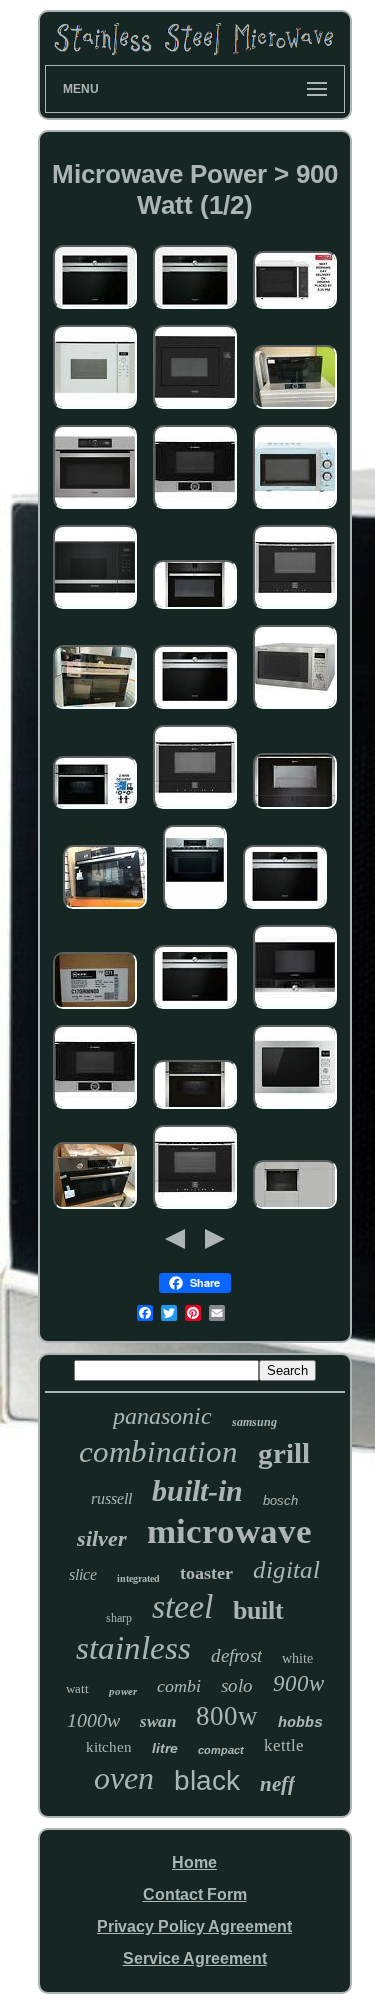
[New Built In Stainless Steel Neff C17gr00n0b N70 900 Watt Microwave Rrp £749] (295, 809)
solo (237, 1685)
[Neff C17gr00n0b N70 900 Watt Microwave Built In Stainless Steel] (95, 1009)
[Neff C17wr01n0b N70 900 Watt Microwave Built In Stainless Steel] (195, 809)
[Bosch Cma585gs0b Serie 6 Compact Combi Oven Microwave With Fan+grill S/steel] (195, 909)
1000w (93, 1720)
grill (284, 1453)
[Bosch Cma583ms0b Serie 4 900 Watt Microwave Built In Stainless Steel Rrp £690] (95, 1209)
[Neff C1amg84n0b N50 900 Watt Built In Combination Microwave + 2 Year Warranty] (95, 809)
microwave (229, 1531)
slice (83, 1574)
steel (182, 1606)
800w (227, 1716)
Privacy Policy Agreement (194, 1926)
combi (179, 1686)
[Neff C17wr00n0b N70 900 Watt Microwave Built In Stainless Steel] (295, 609)
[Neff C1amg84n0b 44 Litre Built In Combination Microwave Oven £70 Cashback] (195, 1109)
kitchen (109, 1747)
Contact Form (195, 1894)
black (207, 1780)
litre (165, 1748)
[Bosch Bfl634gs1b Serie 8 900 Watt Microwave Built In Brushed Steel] (195, 509)
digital (286, 1569)
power (123, 1691)
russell (111, 1498)
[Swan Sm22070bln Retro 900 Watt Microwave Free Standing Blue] (295, 509)
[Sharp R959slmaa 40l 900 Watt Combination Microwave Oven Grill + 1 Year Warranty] (295, 309)
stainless (133, 1648)
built (258, 1610)
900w (298, 1683)
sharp (119, 1618)
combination (158, 1451)
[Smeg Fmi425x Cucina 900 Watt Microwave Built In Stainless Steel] (295, 1109)
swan (158, 1721)
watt (77, 1688)
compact (221, 1750)
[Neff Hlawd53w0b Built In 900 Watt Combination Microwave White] (95, 409)
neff (277, 1784)
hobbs (300, 1723)
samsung (254, 1422)
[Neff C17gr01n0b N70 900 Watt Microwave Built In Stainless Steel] (195, 1209)
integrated (138, 1578)
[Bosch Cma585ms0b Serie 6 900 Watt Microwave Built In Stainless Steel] (105, 909)
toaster (206, 1573)
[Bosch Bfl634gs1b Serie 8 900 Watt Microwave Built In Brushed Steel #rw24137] (295, 409)
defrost (236, 1655)
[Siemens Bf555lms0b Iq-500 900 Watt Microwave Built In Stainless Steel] (95, 609)
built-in (197, 1490)
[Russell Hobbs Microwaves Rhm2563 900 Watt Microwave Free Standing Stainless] (295, 709)
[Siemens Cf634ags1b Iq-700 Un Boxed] (285, 909)
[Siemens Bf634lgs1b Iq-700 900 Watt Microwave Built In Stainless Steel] (295, 1009)
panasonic (162, 1416)
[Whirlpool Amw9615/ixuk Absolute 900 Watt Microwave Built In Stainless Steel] (95, 509)
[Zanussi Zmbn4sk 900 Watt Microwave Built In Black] (195, 409)
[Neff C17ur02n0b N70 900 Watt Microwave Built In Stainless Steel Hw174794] (195, 609)
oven (124, 1778)
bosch (280, 1500)
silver (102, 1538)
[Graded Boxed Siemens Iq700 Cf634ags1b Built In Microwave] (95, 709)
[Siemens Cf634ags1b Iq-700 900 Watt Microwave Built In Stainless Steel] (95, 309)
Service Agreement (195, 1958)
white (297, 1658)
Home (194, 1862)
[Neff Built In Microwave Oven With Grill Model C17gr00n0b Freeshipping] (295, 1209)
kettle (284, 1745)
